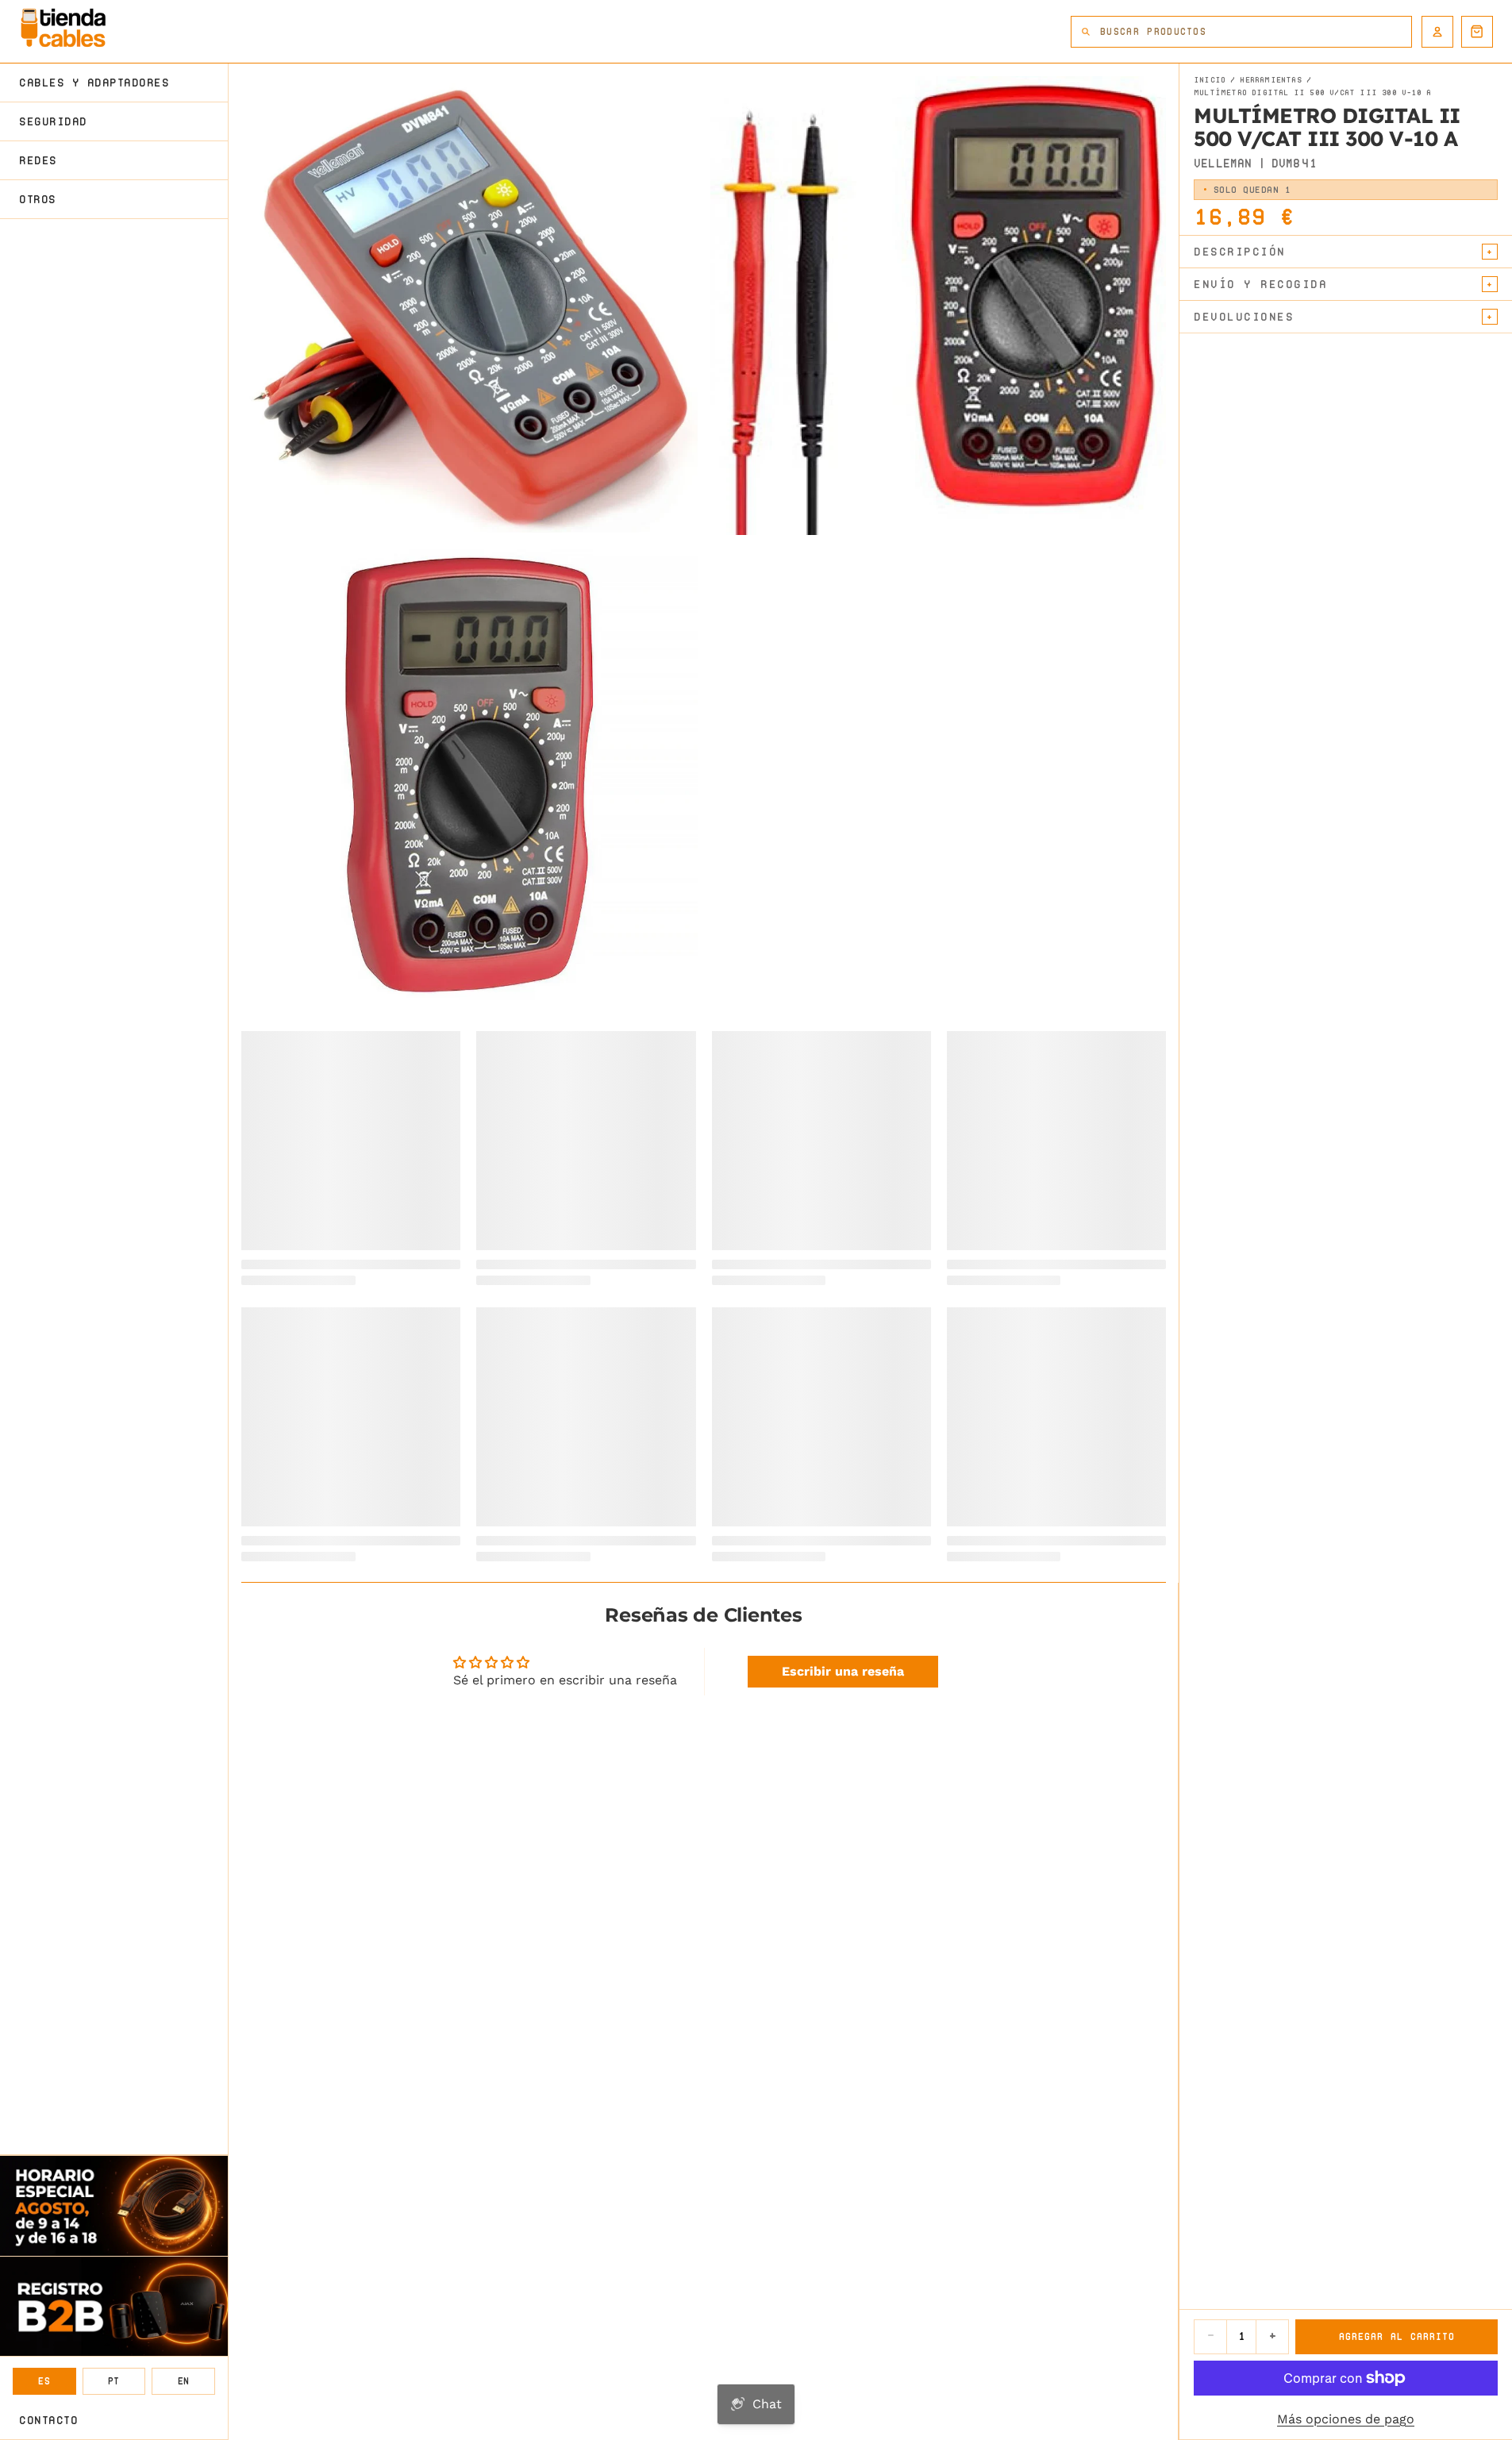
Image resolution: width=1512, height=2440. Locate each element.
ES (44, 2381)
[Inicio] (63, 28)
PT (114, 2381)
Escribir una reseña (843, 1671)
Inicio (1210, 80)
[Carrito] (1477, 32)
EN (184, 2381)
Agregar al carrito (1397, 2336)
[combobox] (1256, 32)
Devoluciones (1244, 317)
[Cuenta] (1437, 32)
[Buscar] (1086, 32)
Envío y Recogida (1260, 284)
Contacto (48, 2420)
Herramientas (1270, 80)
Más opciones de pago (1346, 2419)
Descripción (1240, 252)
